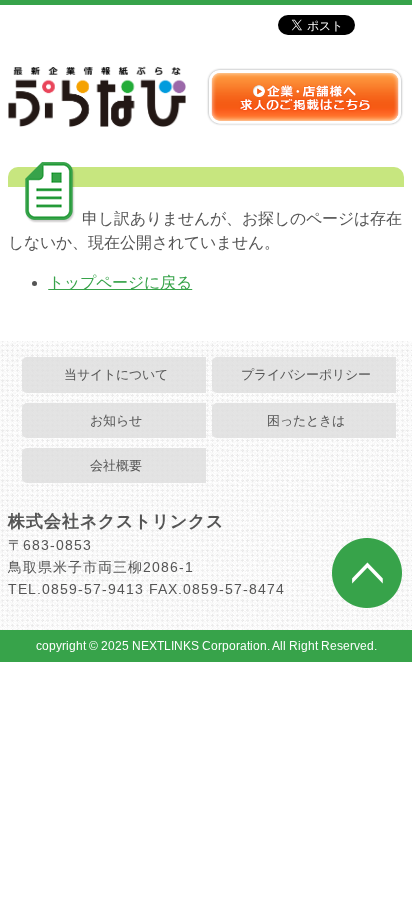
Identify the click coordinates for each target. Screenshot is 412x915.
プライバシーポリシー (306, 374)
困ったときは (306, 420)
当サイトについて (116, 374)
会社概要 (116, 465)
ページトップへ (367, 573)
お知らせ (116, 420)
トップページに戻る (120, 282)
